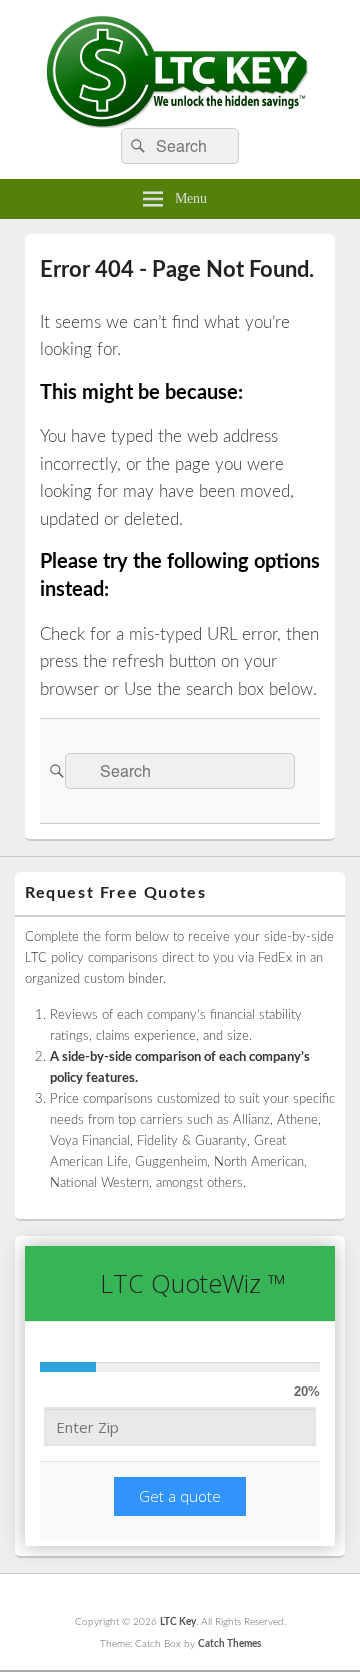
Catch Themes (229, 1644)
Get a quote (180, 1496)
